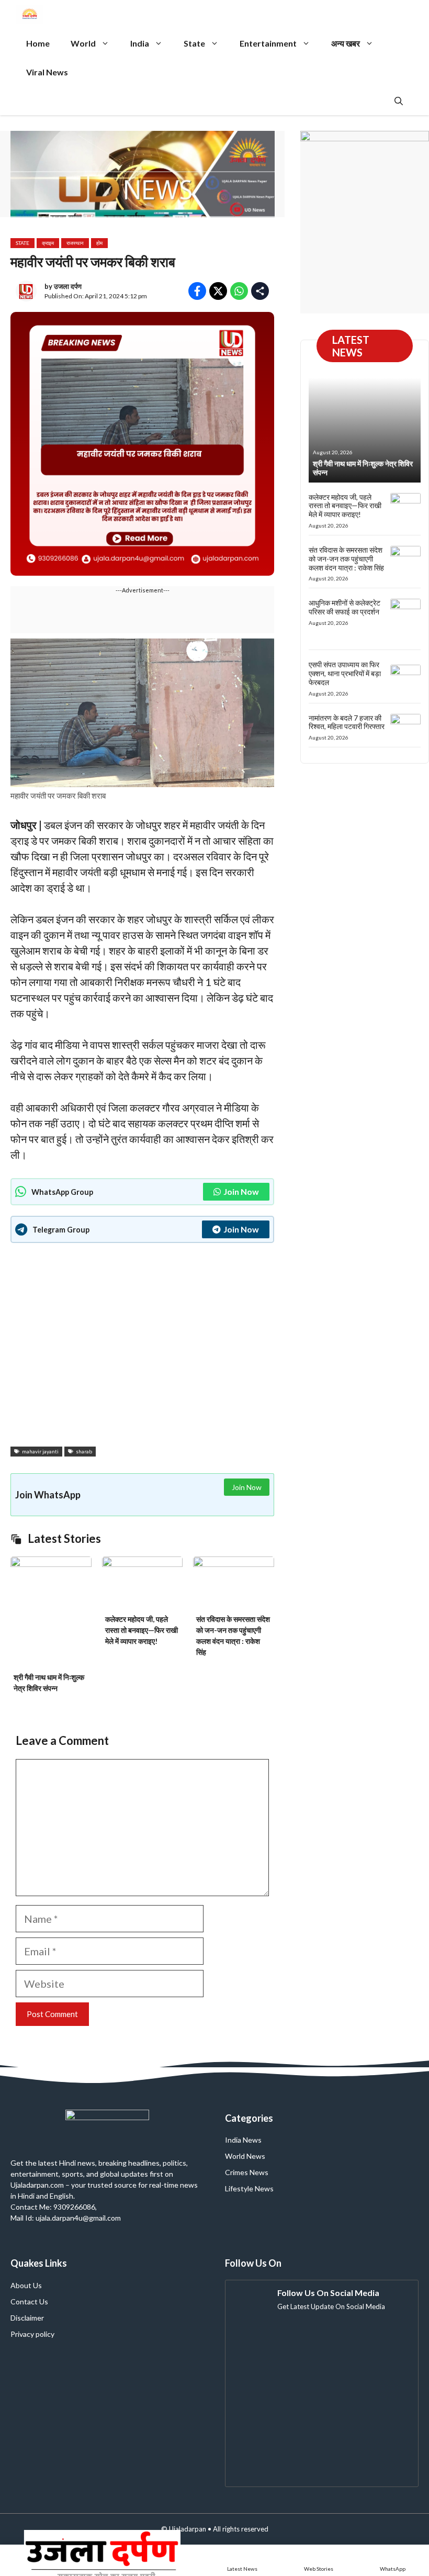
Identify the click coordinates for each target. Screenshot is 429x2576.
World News (245, 2156)
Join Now (241, 1191)
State (194, 43)
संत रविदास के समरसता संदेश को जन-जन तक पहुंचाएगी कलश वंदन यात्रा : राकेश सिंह (346, 559)
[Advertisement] (142, 1346)
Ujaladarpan (188, 2529)
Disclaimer (27, 2318)
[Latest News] (242, 2560)
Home (38, 43)
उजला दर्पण (68, 286)
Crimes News (247, 2172)
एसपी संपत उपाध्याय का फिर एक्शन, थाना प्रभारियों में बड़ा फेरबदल (345, 673)
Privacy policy (32, 2334)
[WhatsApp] (393, 2560)
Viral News (47, 72)
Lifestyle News (249, 2188)
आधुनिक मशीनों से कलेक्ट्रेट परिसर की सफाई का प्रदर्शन (345, 607)
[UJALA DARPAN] (30, 14)
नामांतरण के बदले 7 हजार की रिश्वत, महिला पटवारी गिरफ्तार (347, 722)
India (140, 43)
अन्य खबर (346, 43)
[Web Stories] (319, 2560)
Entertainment (268, 43)
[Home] (102, 2560)
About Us (26, 2285)
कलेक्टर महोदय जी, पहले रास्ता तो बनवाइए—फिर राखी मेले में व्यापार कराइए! (142, 1630)
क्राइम (48, 243)
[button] (399, 101)
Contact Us (29, 2301)
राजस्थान (75, 243)
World (83, 43)
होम (99, 243)
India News (243, 2140)
